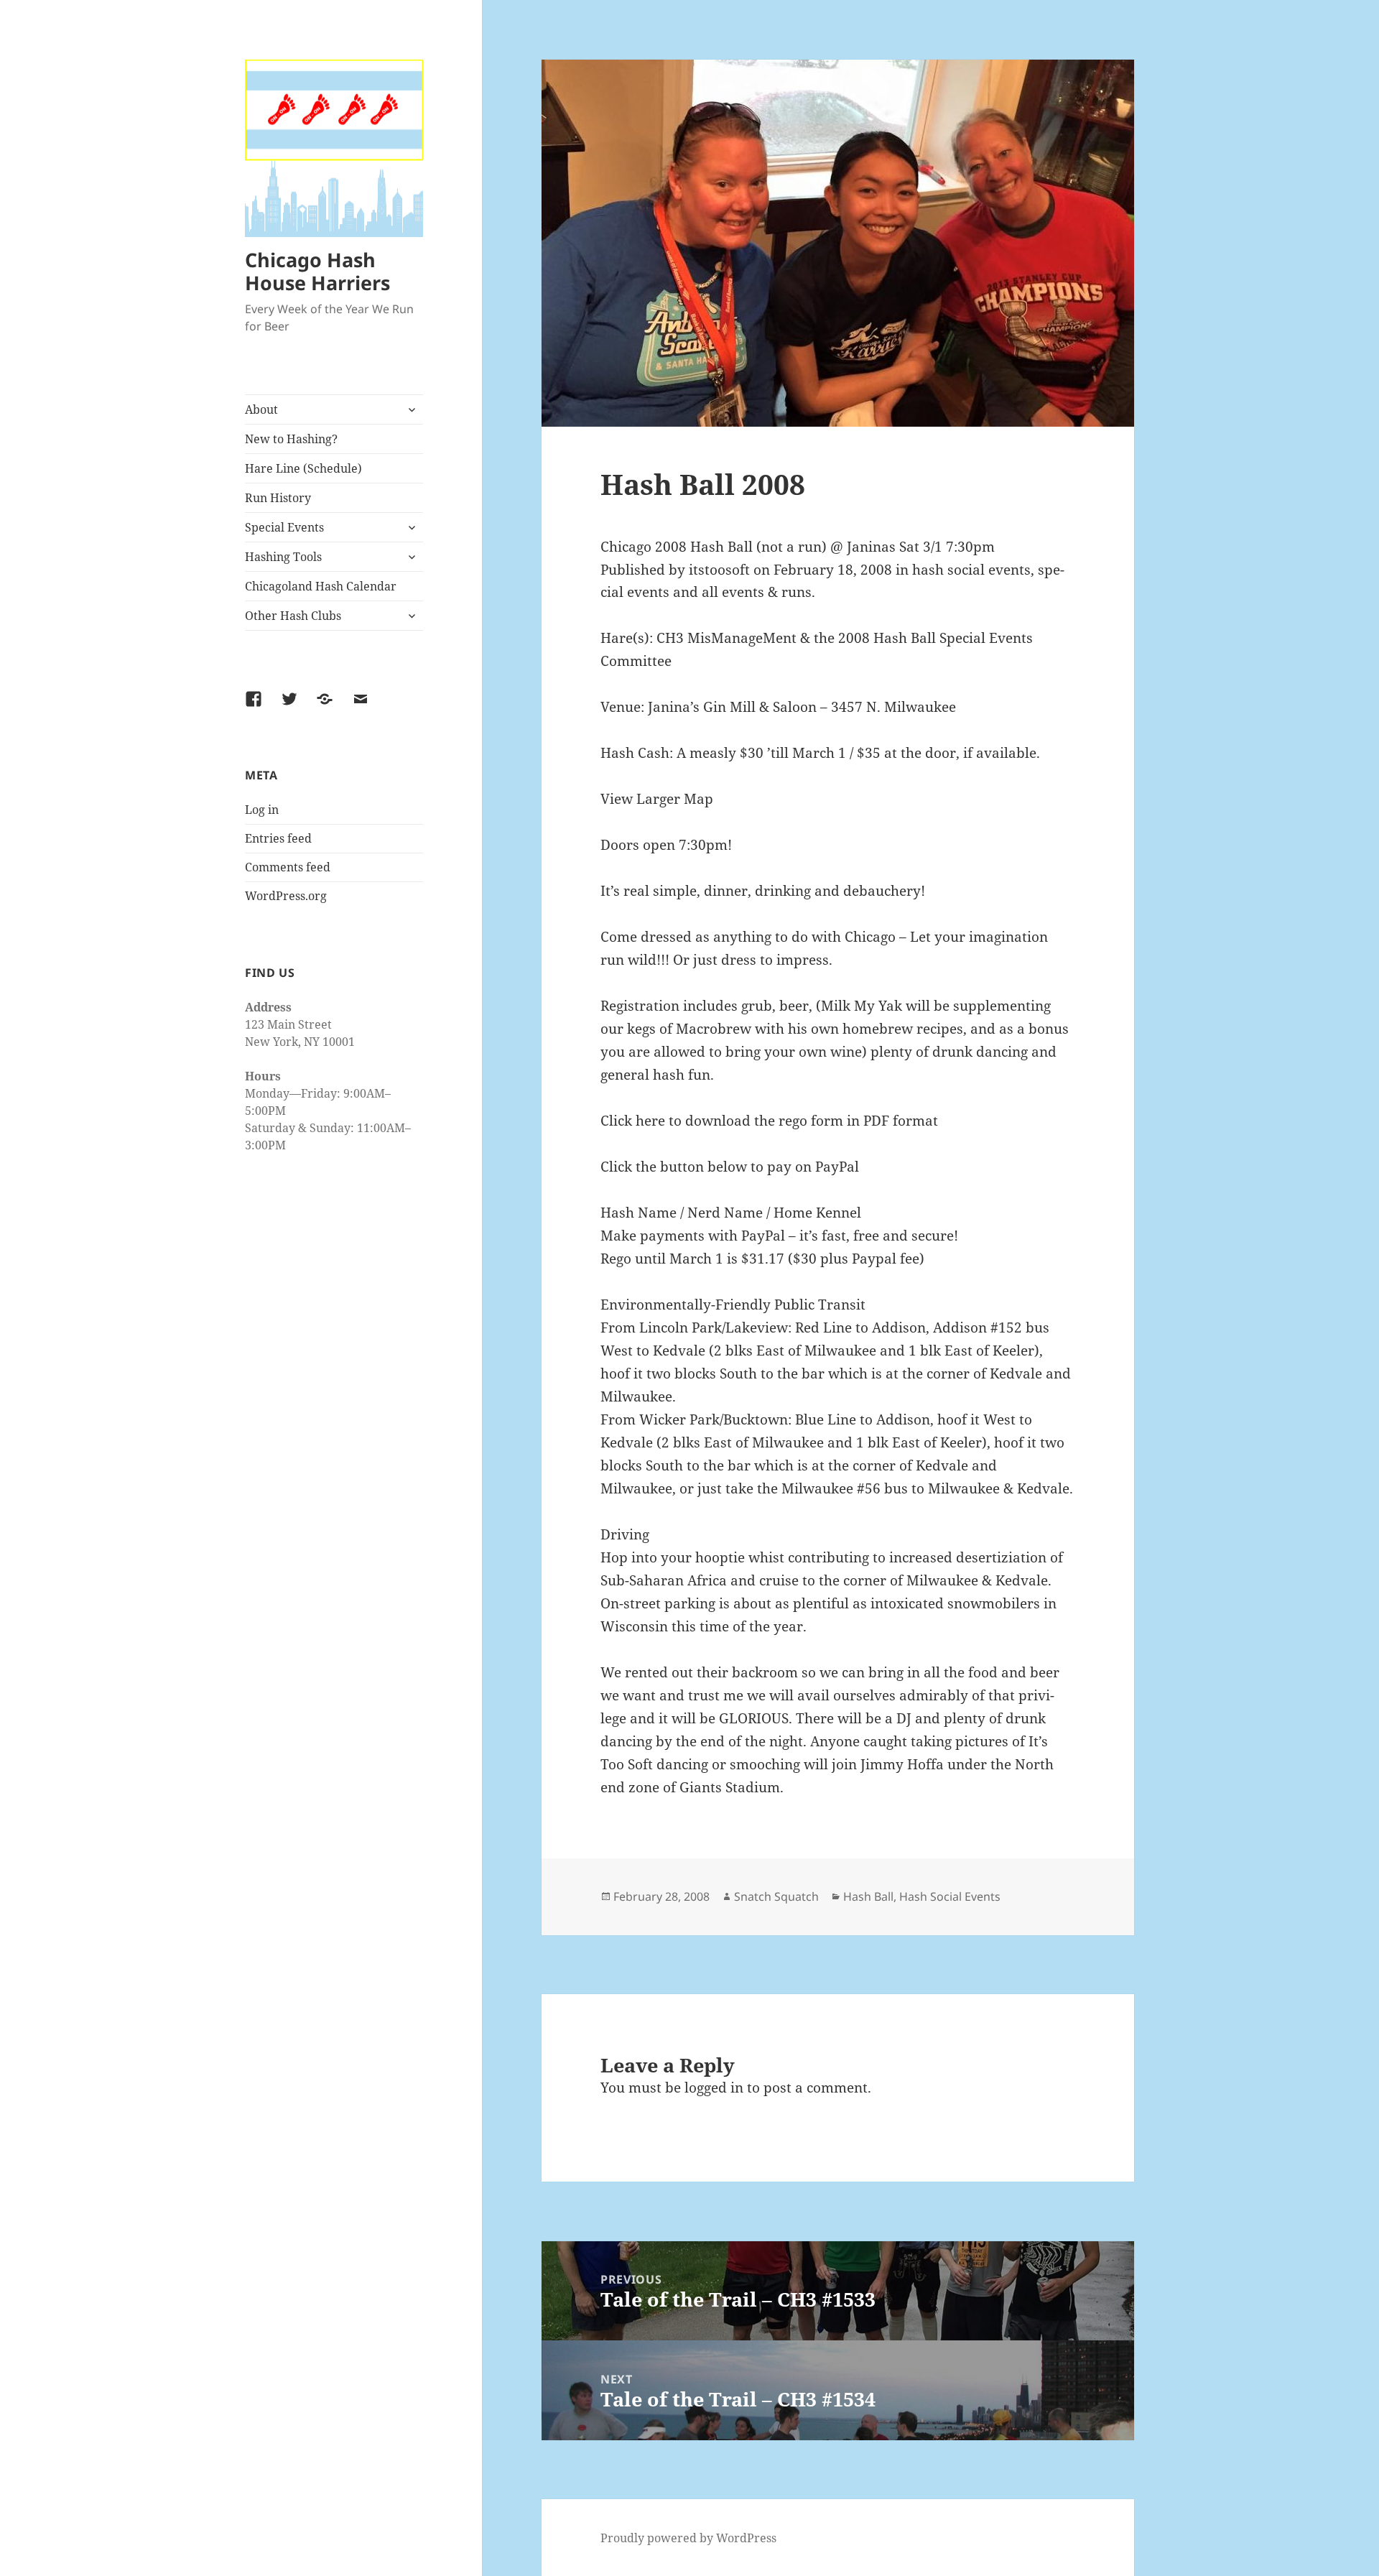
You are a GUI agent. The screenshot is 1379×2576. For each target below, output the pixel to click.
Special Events (284, 527)
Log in (262, 810)
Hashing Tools (283, 557)
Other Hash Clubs (293, 616)
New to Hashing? (291, 439)
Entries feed (278, 838)
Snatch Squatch (776, 1896)
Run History (278, 498)
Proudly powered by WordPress (688, 2538)
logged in (714, 2088)
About (261, 409)
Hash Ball (868, 1896)
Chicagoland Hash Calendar (321, 586)
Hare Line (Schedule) (303, 468)
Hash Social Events (950, 1896)
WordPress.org (286, 896)
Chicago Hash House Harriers (317, 271)
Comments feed (288, 867)
